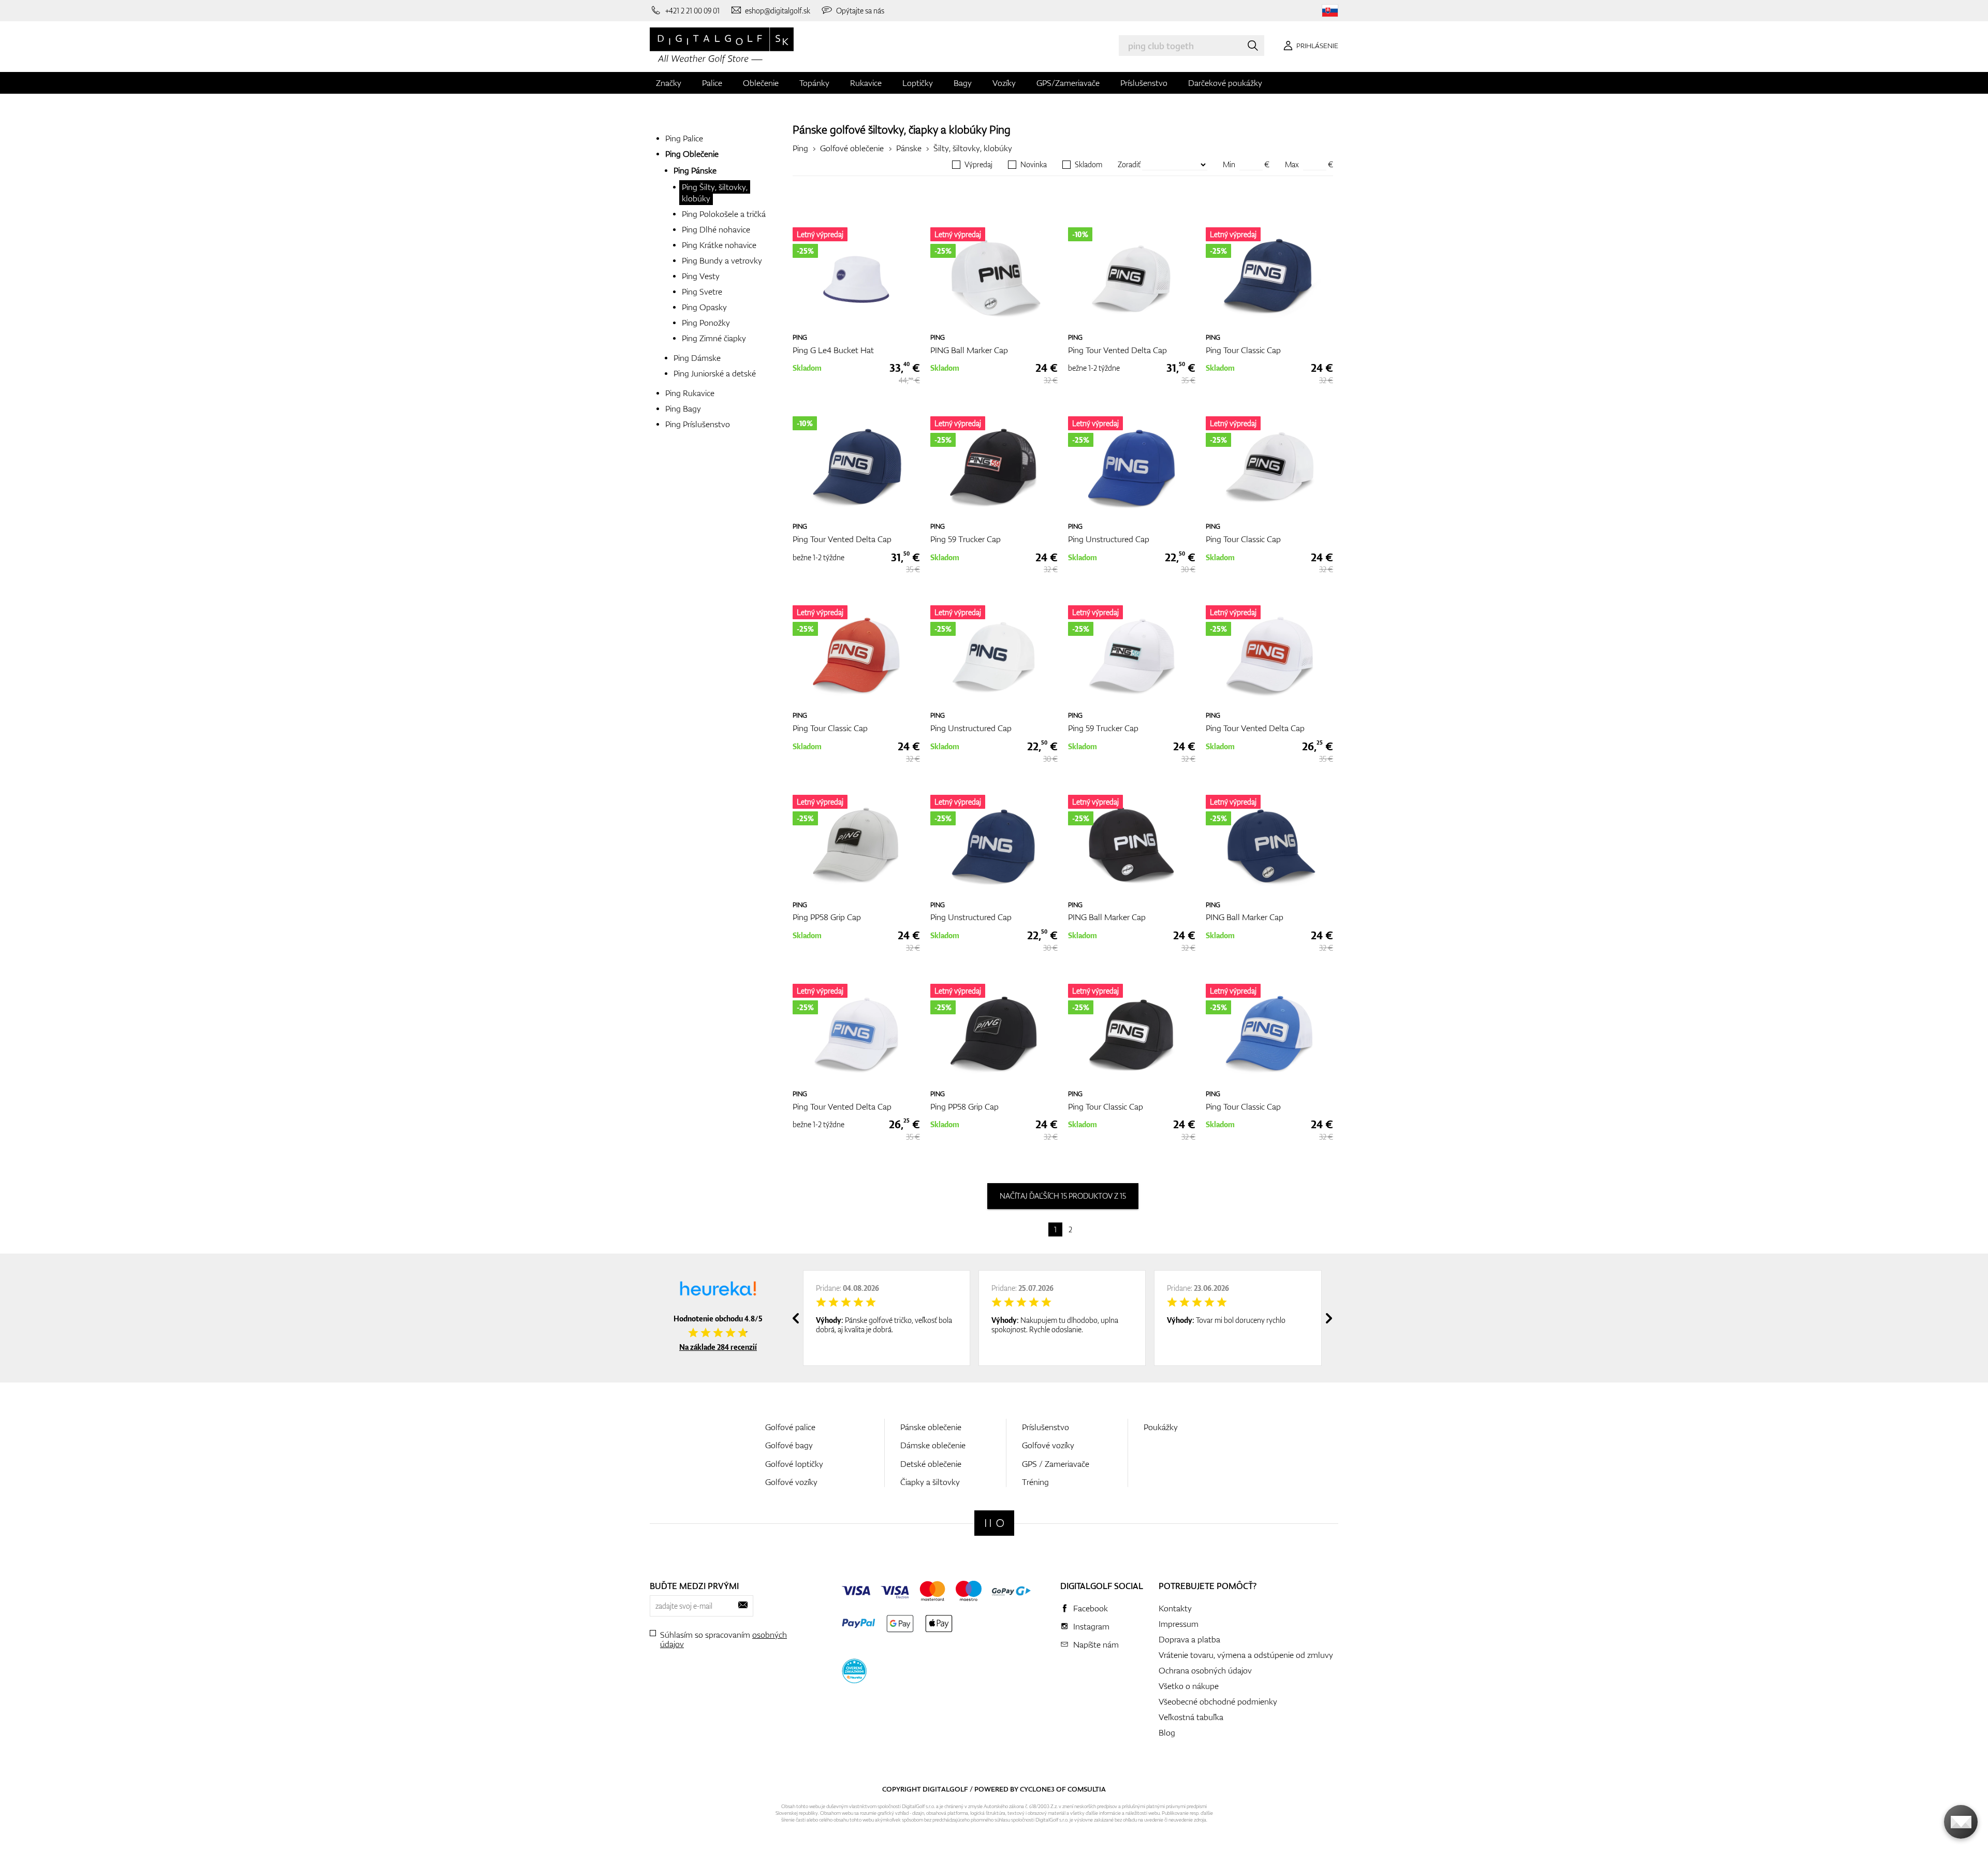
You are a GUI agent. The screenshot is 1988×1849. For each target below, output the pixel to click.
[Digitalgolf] (994, 1523)
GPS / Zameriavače (1056, 1464)
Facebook (1091, 1608)
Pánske (909, 148)
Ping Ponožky (706, 323)
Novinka (1034, 165)
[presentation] (796, 1318)
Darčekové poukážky (1225, 83)
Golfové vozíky (791, 1482)
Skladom (1088, 165)
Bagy (963, 83)
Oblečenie (761, 83)
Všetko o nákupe (1189, 1686)
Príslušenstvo (1144, 83)
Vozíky (1004, 83)
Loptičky (918, 83)
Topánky (814, 83)
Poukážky (1161, 1427)
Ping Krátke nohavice (719, 245)
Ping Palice (684, 138)
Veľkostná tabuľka (1191, 1717)
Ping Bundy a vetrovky (722, 260)
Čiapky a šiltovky (930, 1482)
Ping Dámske (697, 358)
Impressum (1179, 1624)
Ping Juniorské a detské (715, 373)
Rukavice (866, 83)
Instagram (1091, 1626)
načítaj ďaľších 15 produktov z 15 (1063, 1196)
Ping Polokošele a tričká (724, 214)
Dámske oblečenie (933, 1445)
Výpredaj (978, 165)
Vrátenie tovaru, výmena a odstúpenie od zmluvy (1246, 1655)
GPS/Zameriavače (1068, 83)
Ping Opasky (704, 307)
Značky (669, 83)
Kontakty (1175, 1608)
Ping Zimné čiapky (714, 338)
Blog (1167, 1732)
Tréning (1035, 1482)
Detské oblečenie (931, 1464)
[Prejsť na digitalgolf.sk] (1330, 11)
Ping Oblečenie (692, 154)
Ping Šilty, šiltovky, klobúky (715, 193)
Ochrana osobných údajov (1205, 1670)
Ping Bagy (683, 409)
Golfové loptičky (794, 1464)
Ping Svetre (702, 292)
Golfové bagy (789, 1445)
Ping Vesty (701, 276)
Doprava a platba (1189, 1639)
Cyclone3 (1037, 1789)
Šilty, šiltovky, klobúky (973, 148)
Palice (712, 83)
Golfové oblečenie (852, 148)
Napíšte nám (1096, 1644)
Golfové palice (790, 1427)
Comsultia (1087, 1789)
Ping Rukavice (690, 393)
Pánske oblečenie (931, 1427)
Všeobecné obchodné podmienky (1218, 1701)
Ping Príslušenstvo (698, 424)
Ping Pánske (695, 170)
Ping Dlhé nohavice (716, 229)
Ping (1000, 129)
